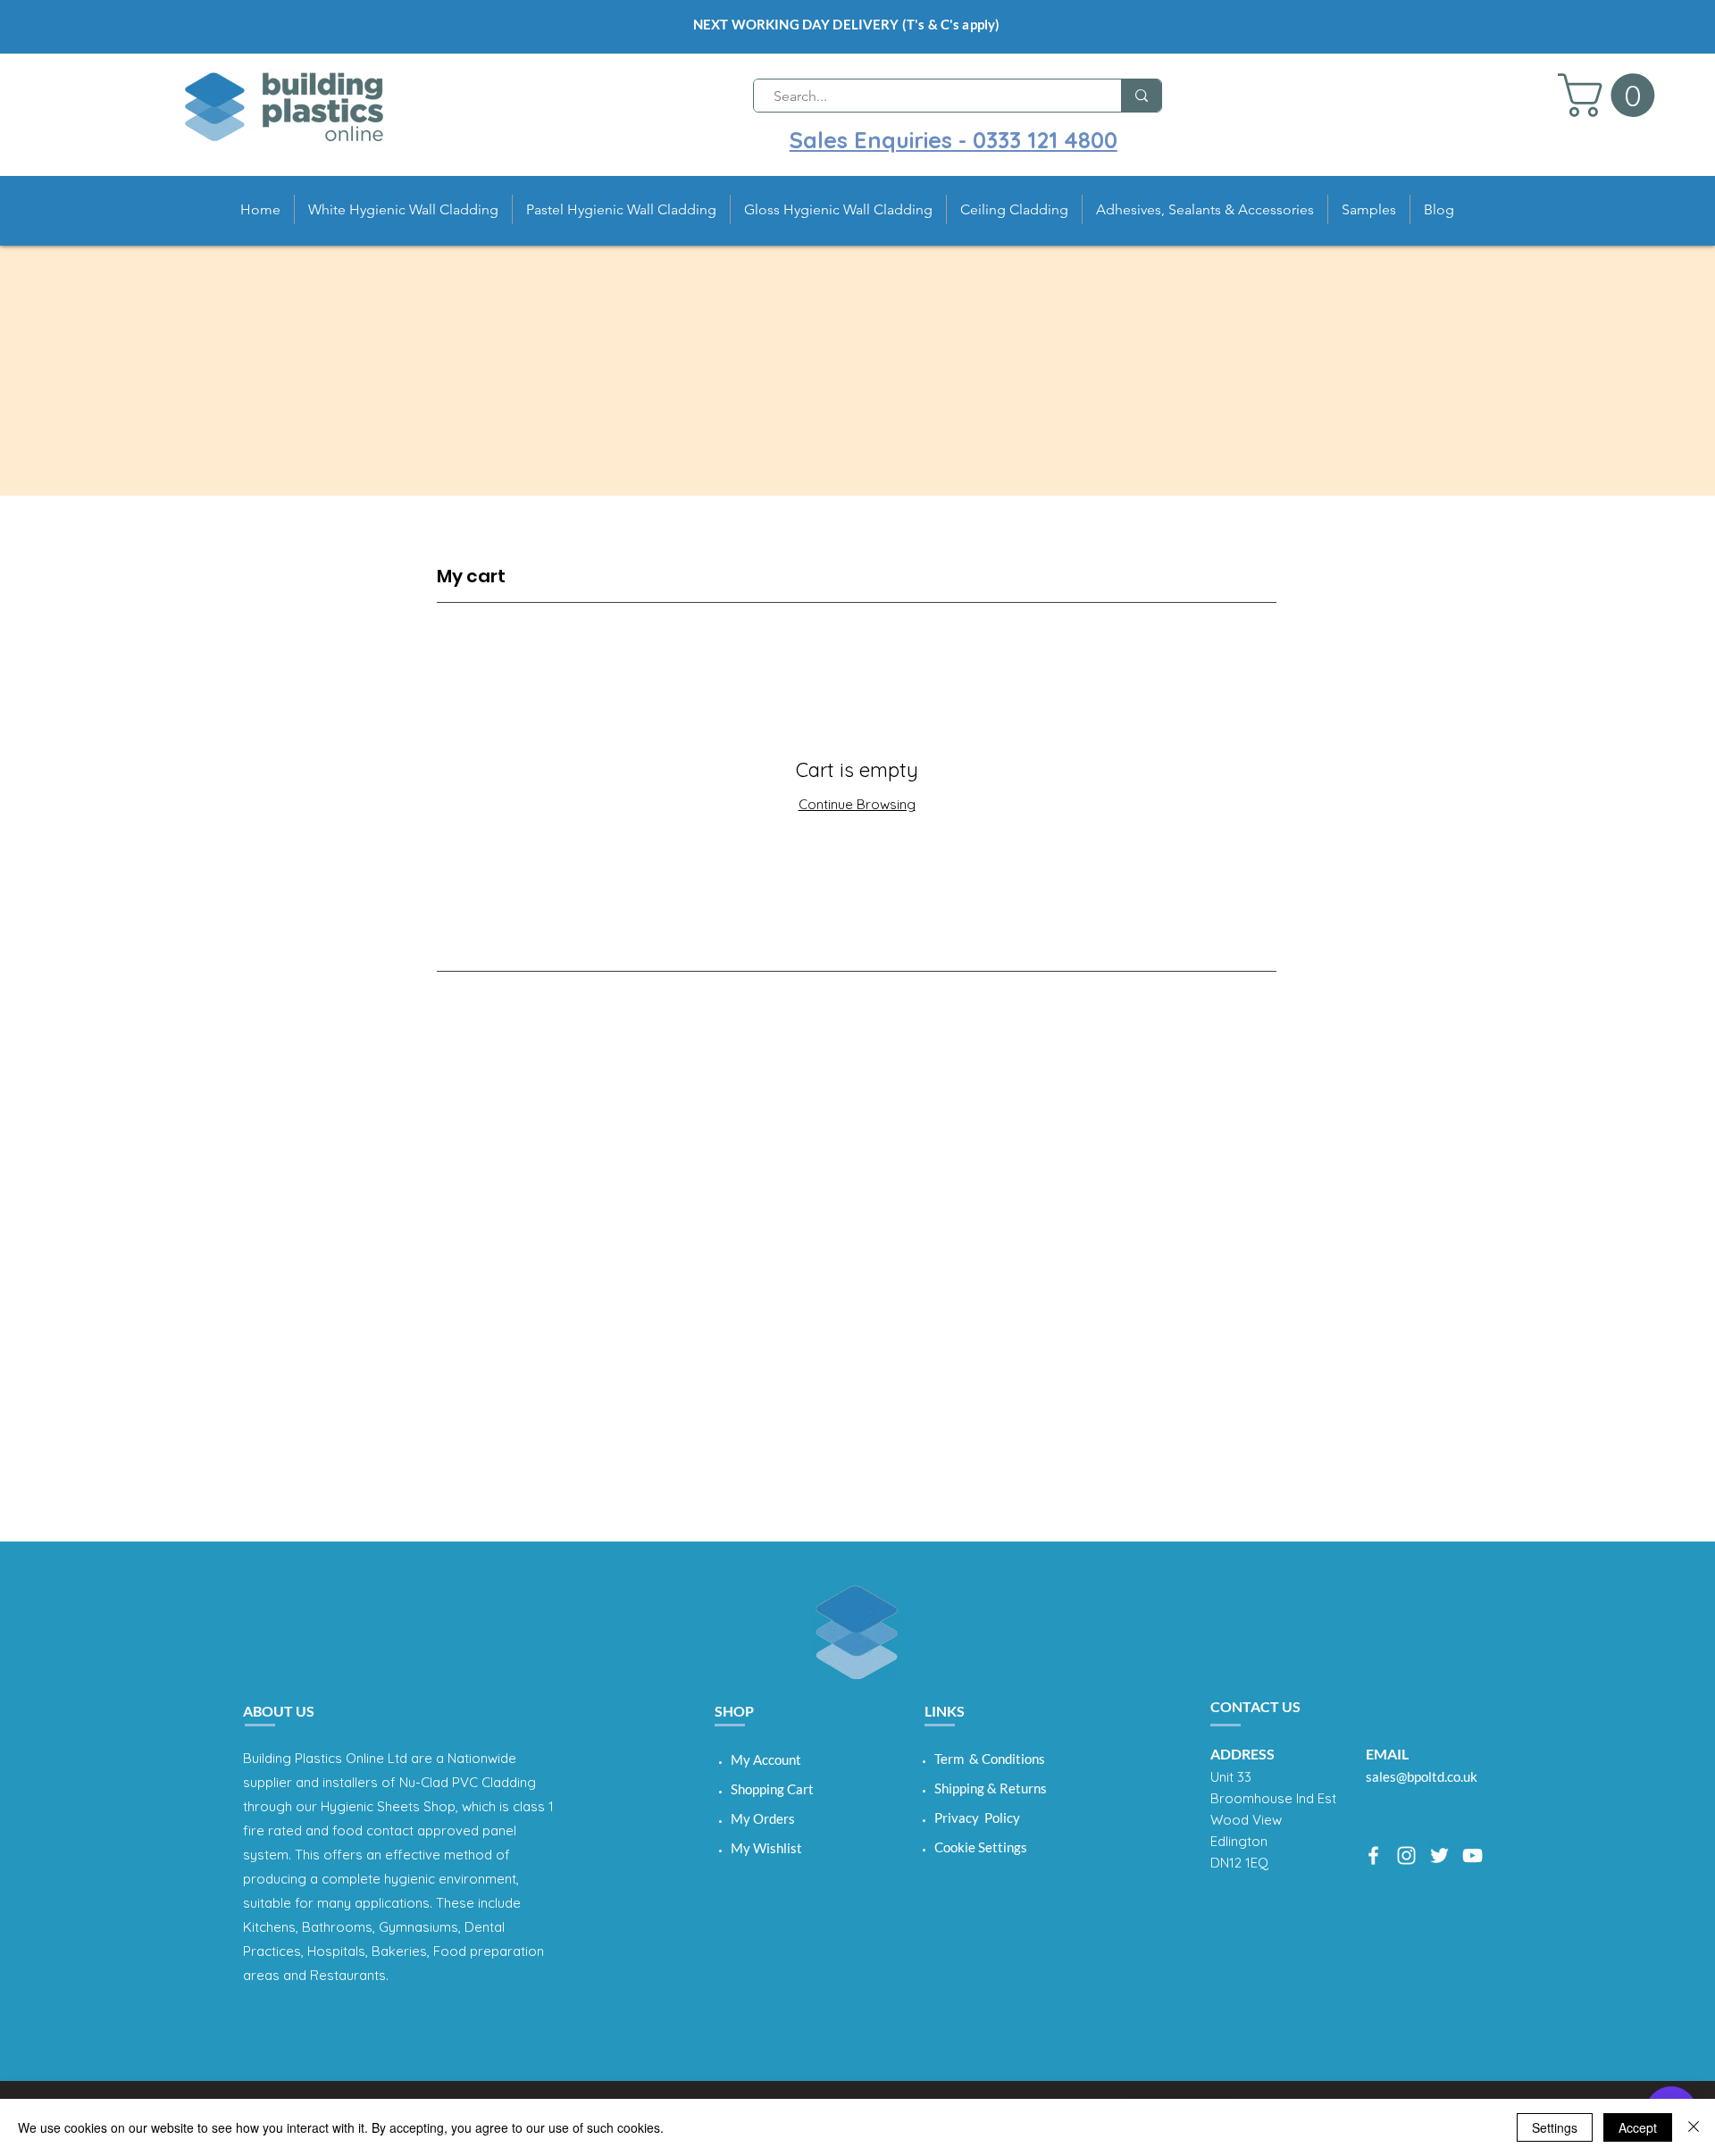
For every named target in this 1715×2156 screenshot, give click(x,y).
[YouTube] (1472, 1855)
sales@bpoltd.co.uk (1422, 1776)
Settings (1555, 2127)
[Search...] (1141, 96)
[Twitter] (1439, 1855)
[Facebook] (1373, 1855)
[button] (1611, 95)
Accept (1638, 2127)
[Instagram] (1406, 1855)
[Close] (1694, 2127)
